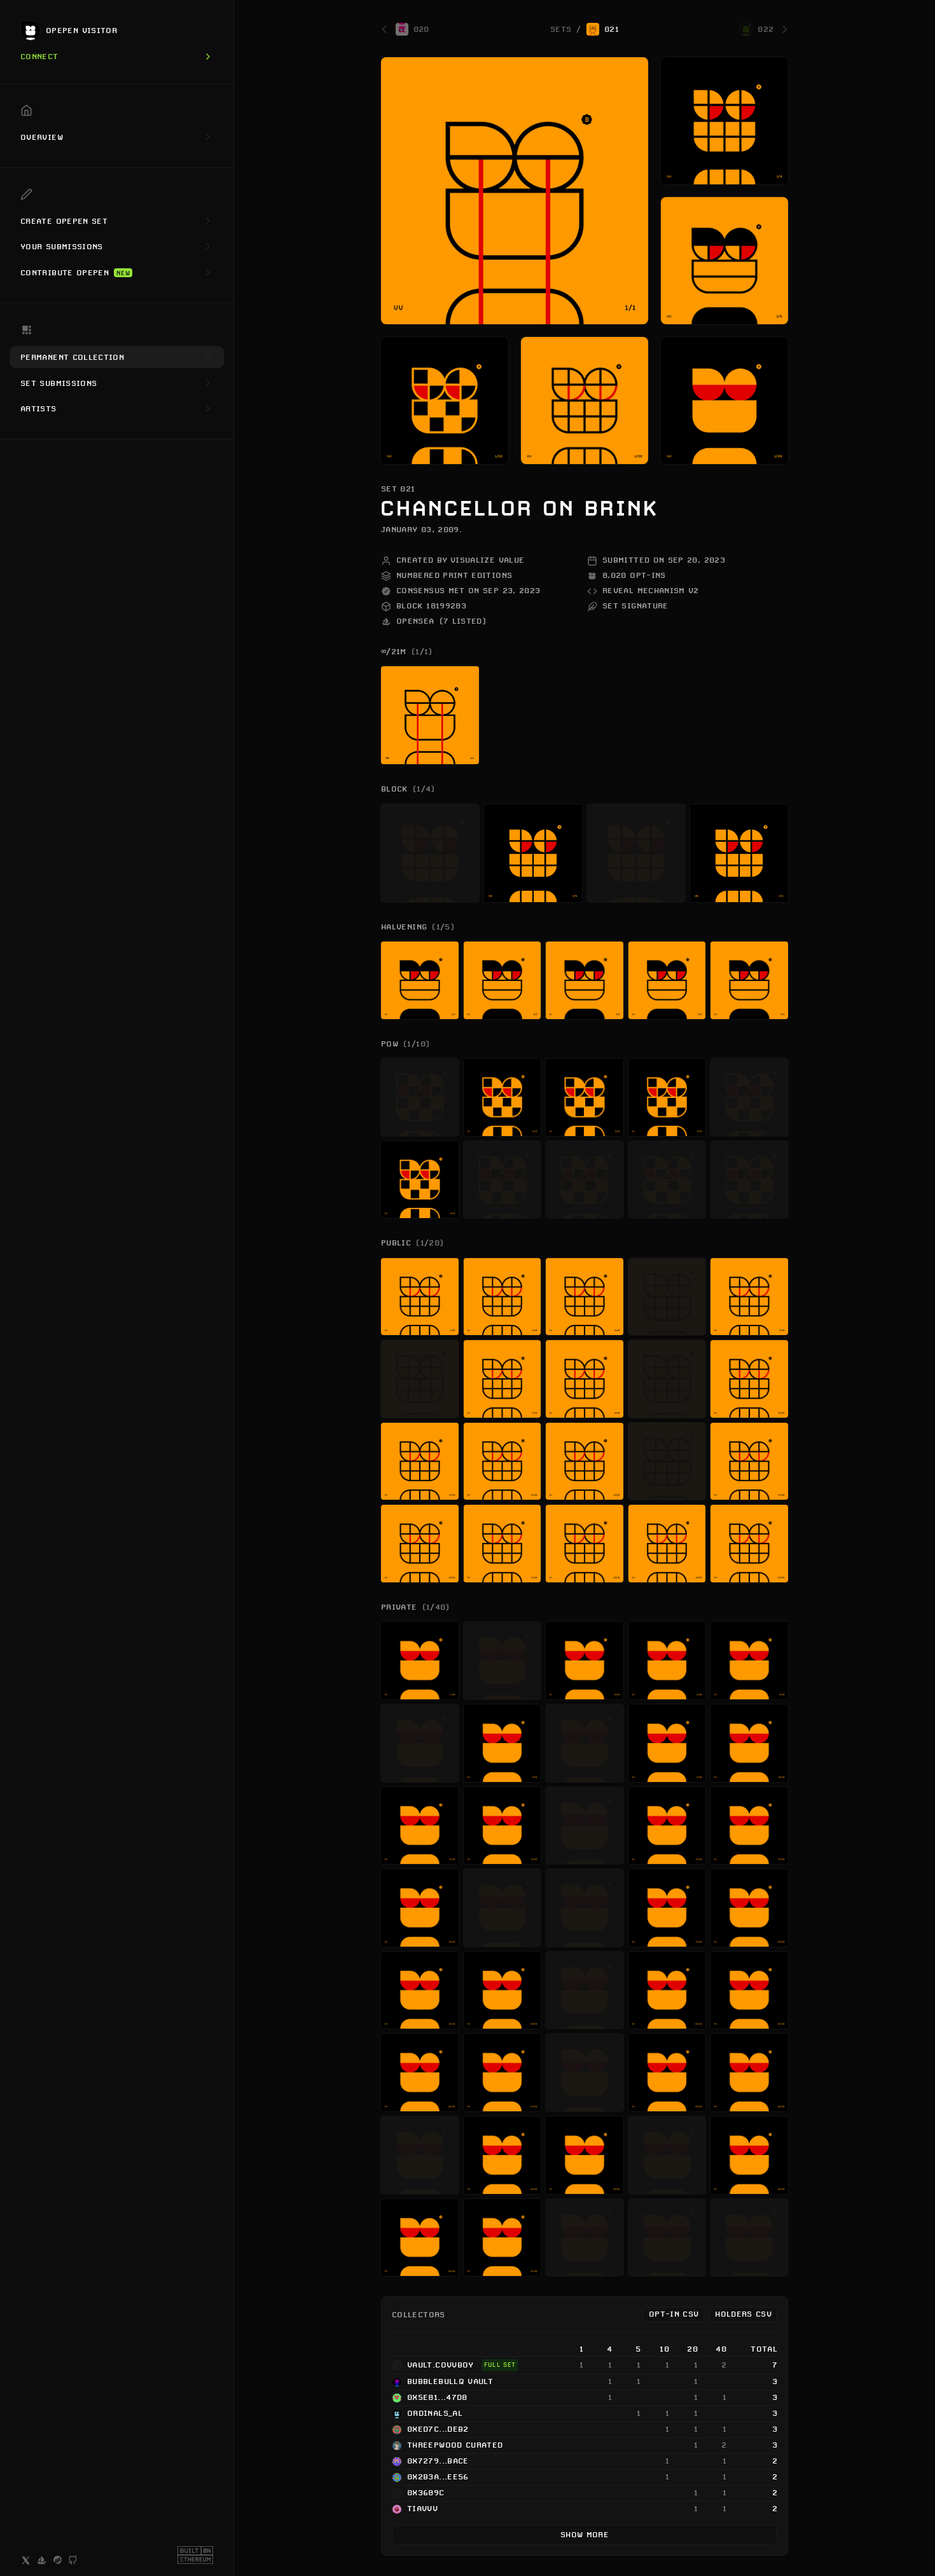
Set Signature (635, 606)
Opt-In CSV (674, 2314)
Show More (585, 2534)
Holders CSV (743, 2314)
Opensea (441, 621)
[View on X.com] (26, 2560)
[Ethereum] (195, 2555)
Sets (561, 30)
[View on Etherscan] (58, 2560)
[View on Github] (73, 2561)
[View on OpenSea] (42, 2560)
